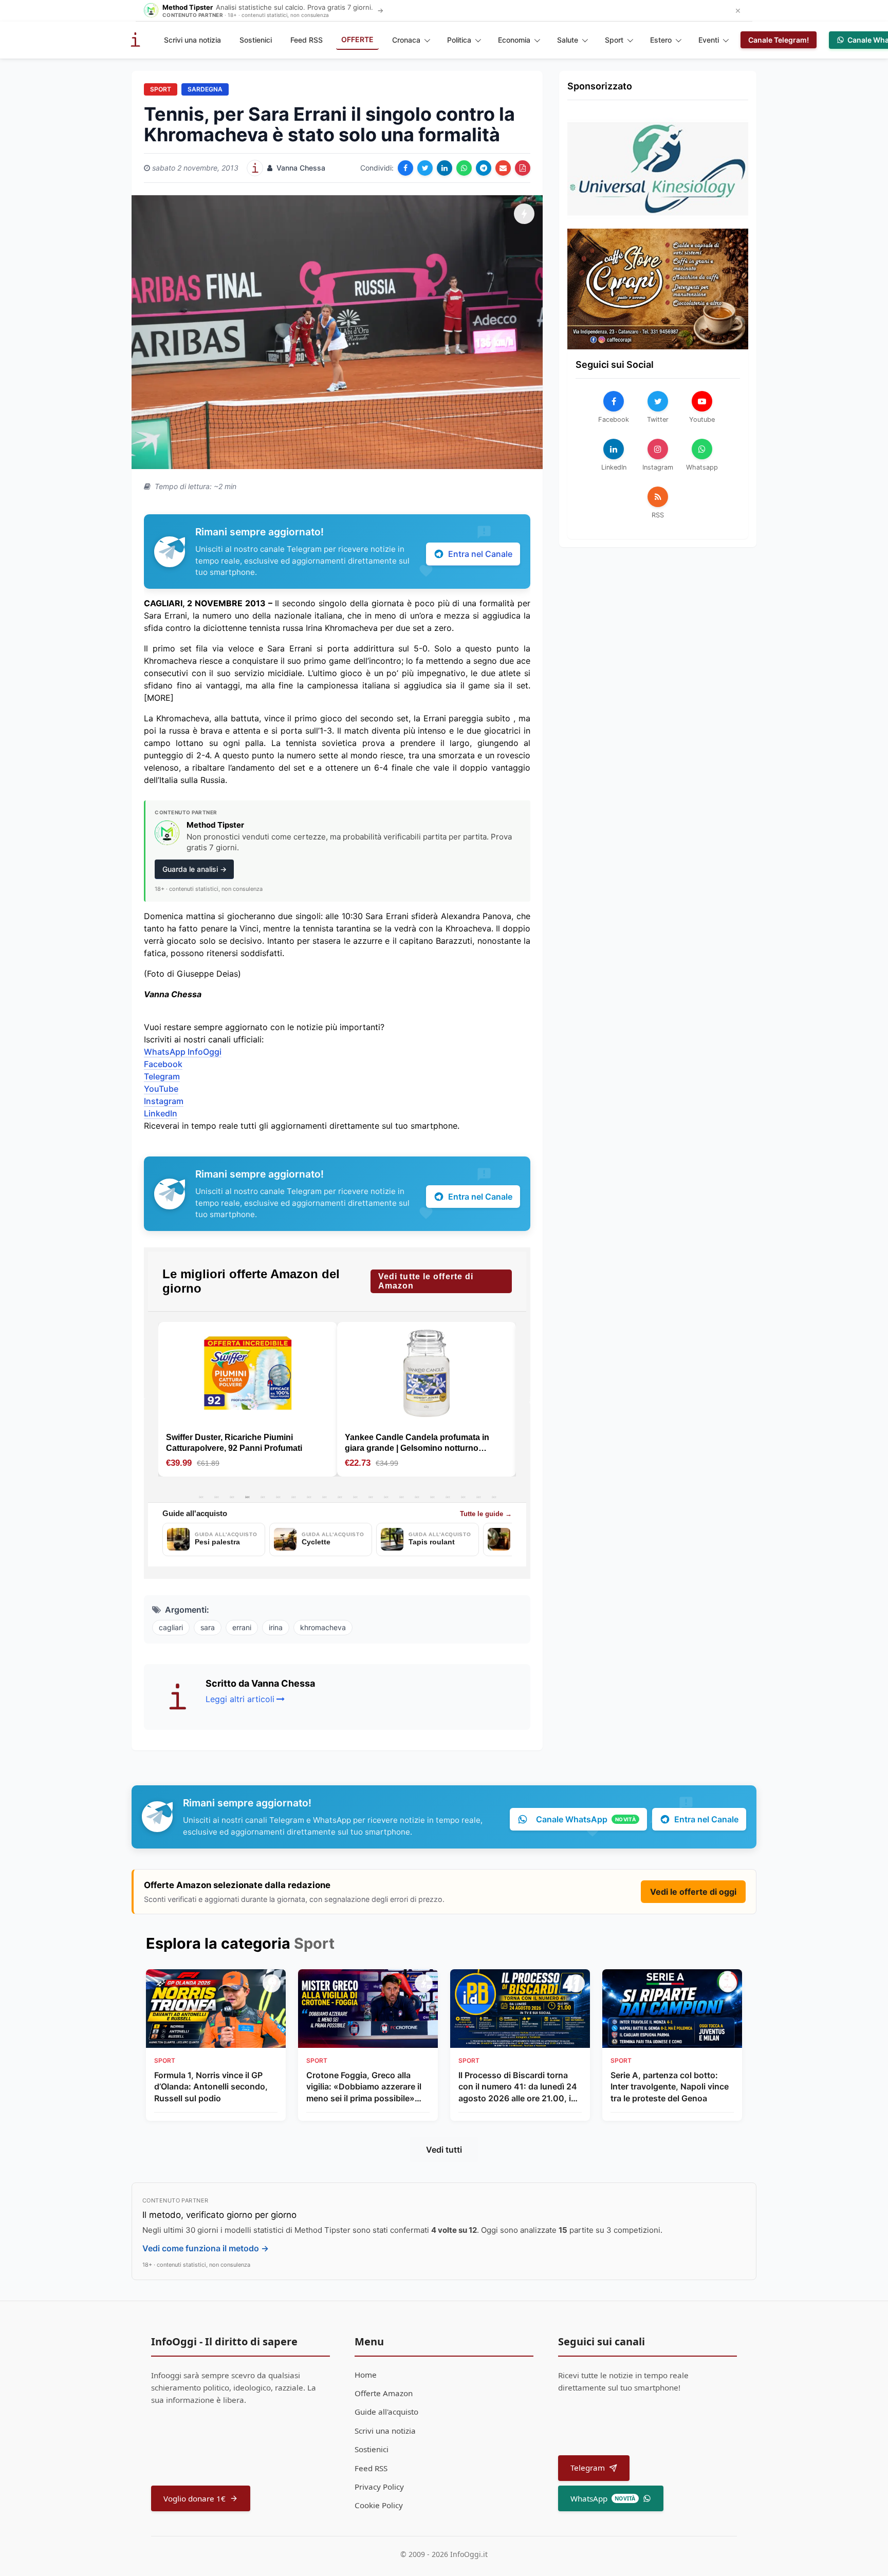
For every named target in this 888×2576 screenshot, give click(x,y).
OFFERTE (357, 39)
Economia (514, 40)
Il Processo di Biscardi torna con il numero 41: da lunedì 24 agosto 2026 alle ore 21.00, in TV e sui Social (518, 2087)
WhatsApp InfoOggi (183, 1052)
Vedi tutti (444, 2150)
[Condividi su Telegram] (484, 168)
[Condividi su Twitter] (425, 168)
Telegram (162, 1076)
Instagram (164, 1101)
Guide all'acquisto (386, 2412)
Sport (614, 40)
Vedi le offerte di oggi (693, 1892)
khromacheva (323, 1627)
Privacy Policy (379, 2487)
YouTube (161, 1089)
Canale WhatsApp (586, 1819)
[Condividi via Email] (503, 168)
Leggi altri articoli (240, 1699)
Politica (459, 40)
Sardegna (205, 89)
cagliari (171, 1627)
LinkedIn (161, 1113)
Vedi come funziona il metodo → (206, 2248)
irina (276, 1627)
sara (208, 1627)
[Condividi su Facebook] (405, 168)
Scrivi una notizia (192, 40)
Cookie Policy (379, 2505)
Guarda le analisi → (195, 869)
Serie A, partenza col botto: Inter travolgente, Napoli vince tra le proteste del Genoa (670, 2087)
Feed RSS (307, 40)
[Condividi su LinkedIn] (445, 168)
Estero (661, 40)
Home (366, 2375)
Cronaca (406, 40)
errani (242, 1627)
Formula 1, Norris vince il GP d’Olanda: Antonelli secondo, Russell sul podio (211, 2087)
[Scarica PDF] (523, 168)
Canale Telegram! (779, 40)
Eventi (709, 40)
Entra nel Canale (480, 554)
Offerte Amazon (384, 2393)
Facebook (163, 1064)
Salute (568, 40)
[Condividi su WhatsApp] (464, 168)
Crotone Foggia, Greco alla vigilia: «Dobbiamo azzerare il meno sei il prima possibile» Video (364, 2087)
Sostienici (256, 40)
